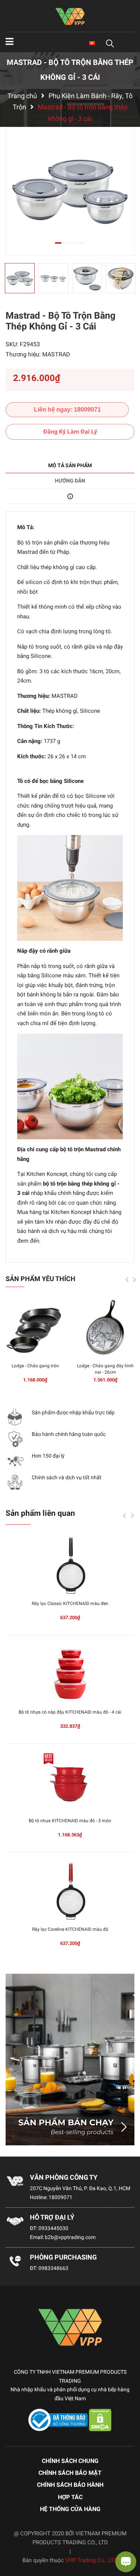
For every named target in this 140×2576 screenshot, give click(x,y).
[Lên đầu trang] (13, 2541)
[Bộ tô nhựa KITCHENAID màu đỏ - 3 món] (70, 1783)
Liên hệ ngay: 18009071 (67, 410)
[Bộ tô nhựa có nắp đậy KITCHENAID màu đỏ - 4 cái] (70, 1674)
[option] (70, 191)
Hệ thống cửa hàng (70, 2509)
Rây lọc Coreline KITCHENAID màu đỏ (70, 1929)
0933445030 (53, 2228)
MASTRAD (56, 354)
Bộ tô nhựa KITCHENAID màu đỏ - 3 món (70, 1821)
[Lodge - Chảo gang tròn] (35, 1328)
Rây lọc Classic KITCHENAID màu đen (70, 1604)
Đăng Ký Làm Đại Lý (70, 432)
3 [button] (74, 243)
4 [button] (82, 243)
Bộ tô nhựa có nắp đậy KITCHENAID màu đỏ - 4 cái (70, 1712)
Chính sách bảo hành (70, 2485)
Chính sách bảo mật (70, 2473)
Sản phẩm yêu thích (41, 1279)
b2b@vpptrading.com (70, 2237)
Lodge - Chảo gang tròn (35, 1366)
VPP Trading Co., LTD (91, 2560)
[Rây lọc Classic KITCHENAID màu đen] (70, 1565)
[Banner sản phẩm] (70, 2060)
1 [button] (58, 243)
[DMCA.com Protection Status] (100, 2420)
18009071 (60, 2197)
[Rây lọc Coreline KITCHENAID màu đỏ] (70, 1891)
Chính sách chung (70, 2461)
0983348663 (53, 2268)
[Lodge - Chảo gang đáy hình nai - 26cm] (105, 1328)
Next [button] (134, 1280)
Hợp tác (70, 2497)
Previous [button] (127, 1280)
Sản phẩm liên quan (40, 1513)
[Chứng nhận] (59, 2420)
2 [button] (66, 243)
